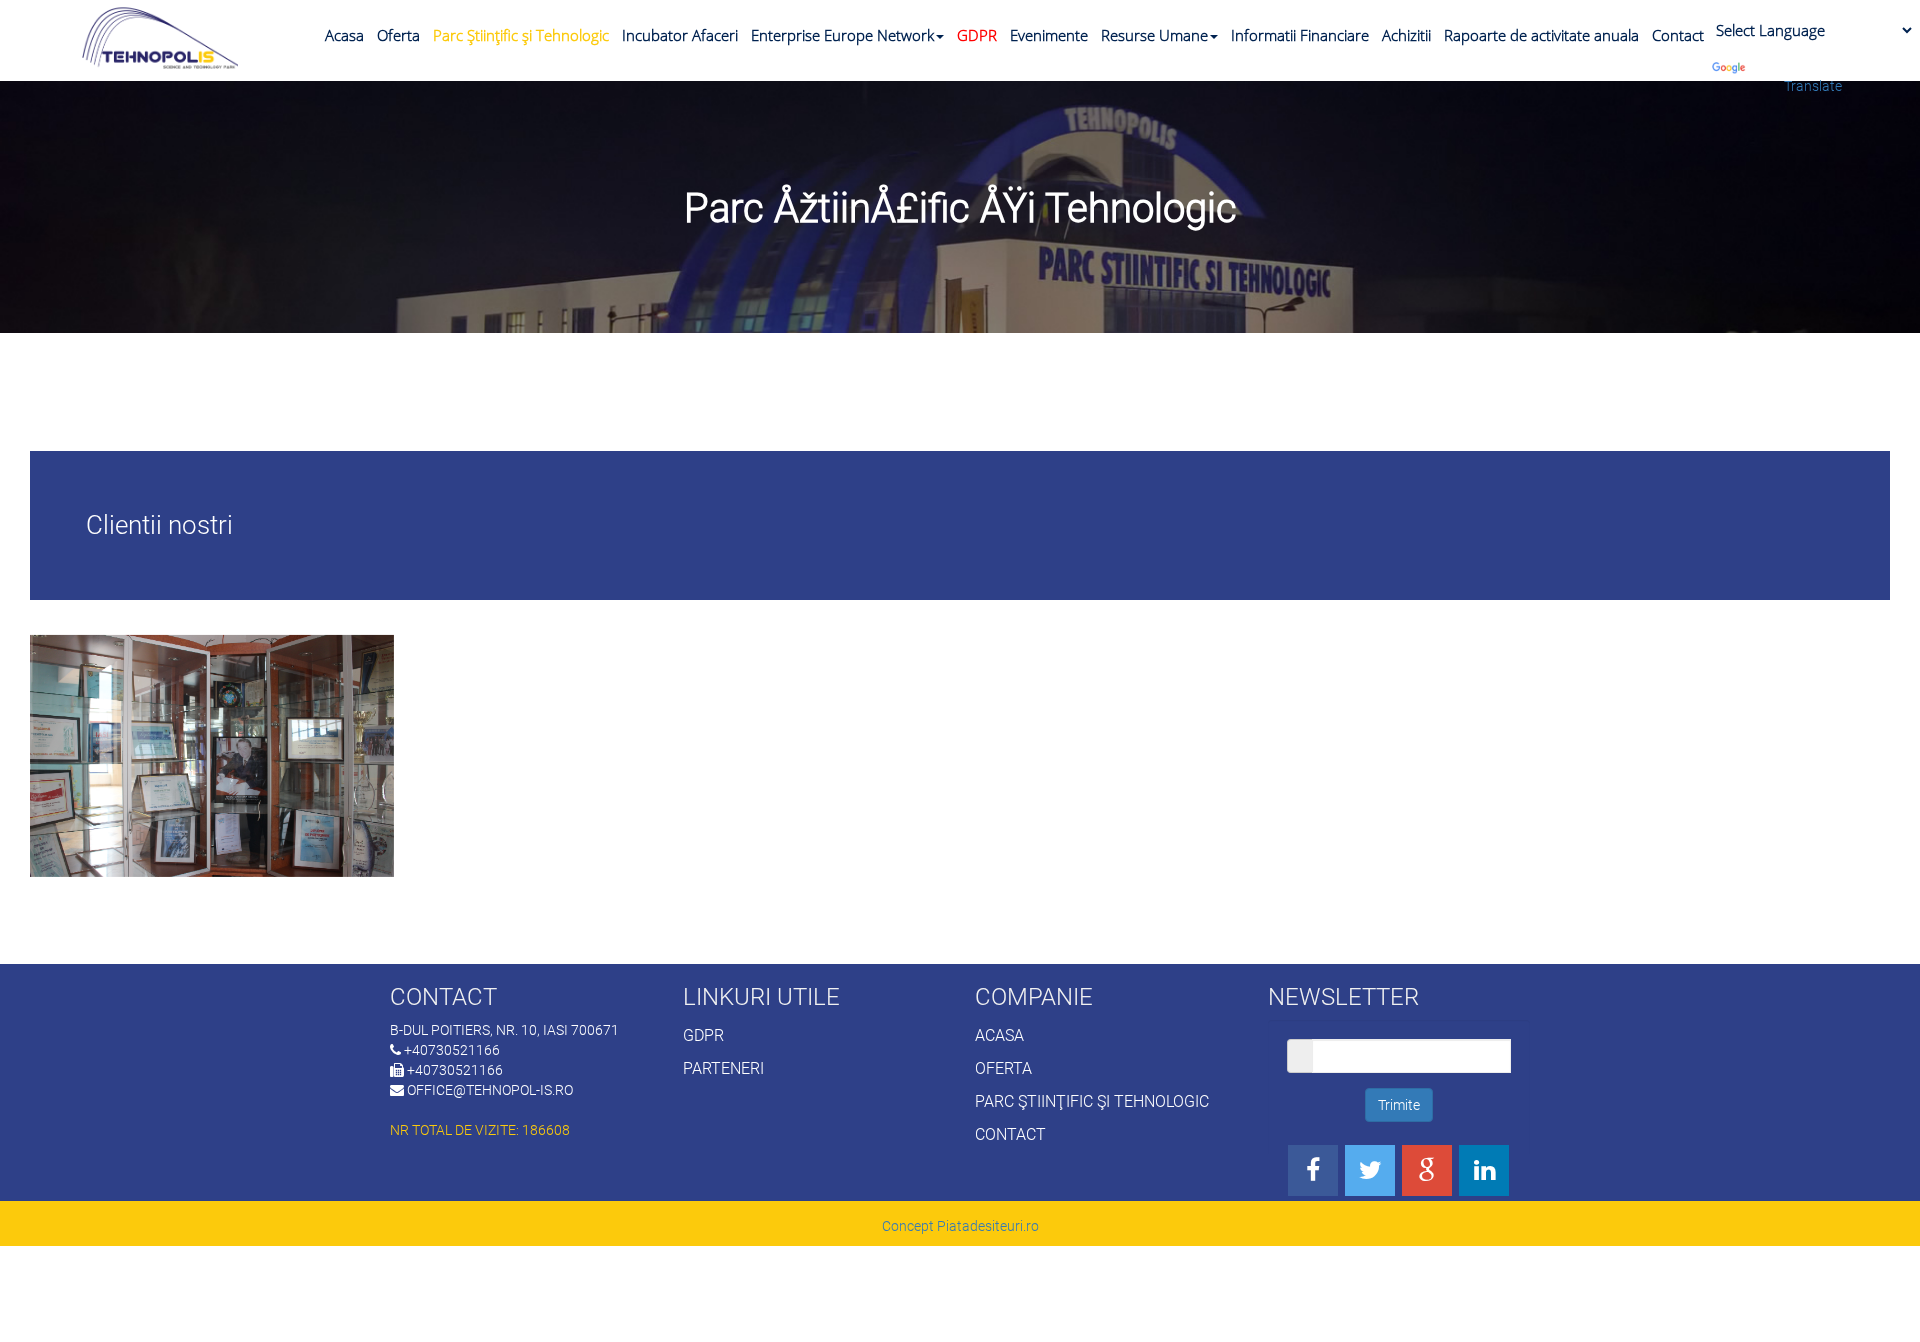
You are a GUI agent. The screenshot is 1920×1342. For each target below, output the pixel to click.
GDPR (977, 35)
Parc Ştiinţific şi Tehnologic (521, 35)
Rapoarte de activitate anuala (1541, 35)
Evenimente (1049, 35)
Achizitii (1406, 35)
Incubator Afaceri (680, 35)
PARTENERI (723, 1068)
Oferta (398, 35)
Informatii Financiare (1300, 35)
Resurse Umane (1154, 35)
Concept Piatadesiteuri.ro (960, 1226)
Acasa (344, 35)
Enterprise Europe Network (842, 35)
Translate (1813, 86)
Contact (1678, 35)
